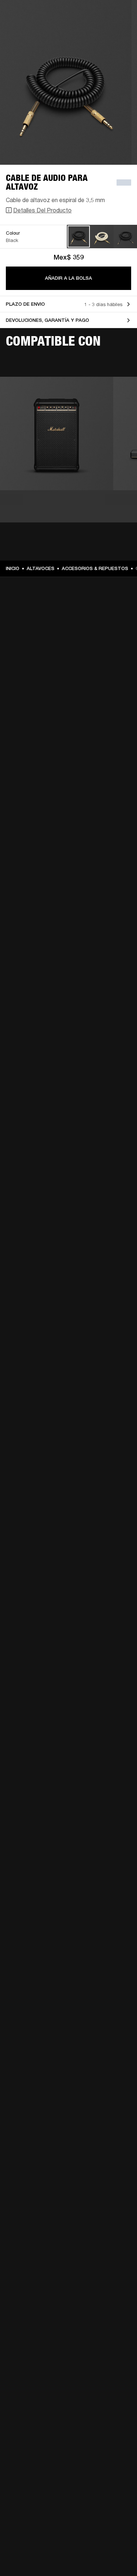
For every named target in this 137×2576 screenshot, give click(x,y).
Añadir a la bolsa (68, 278)
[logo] (29, 29)
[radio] (79, 237)
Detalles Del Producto (42, 210)
